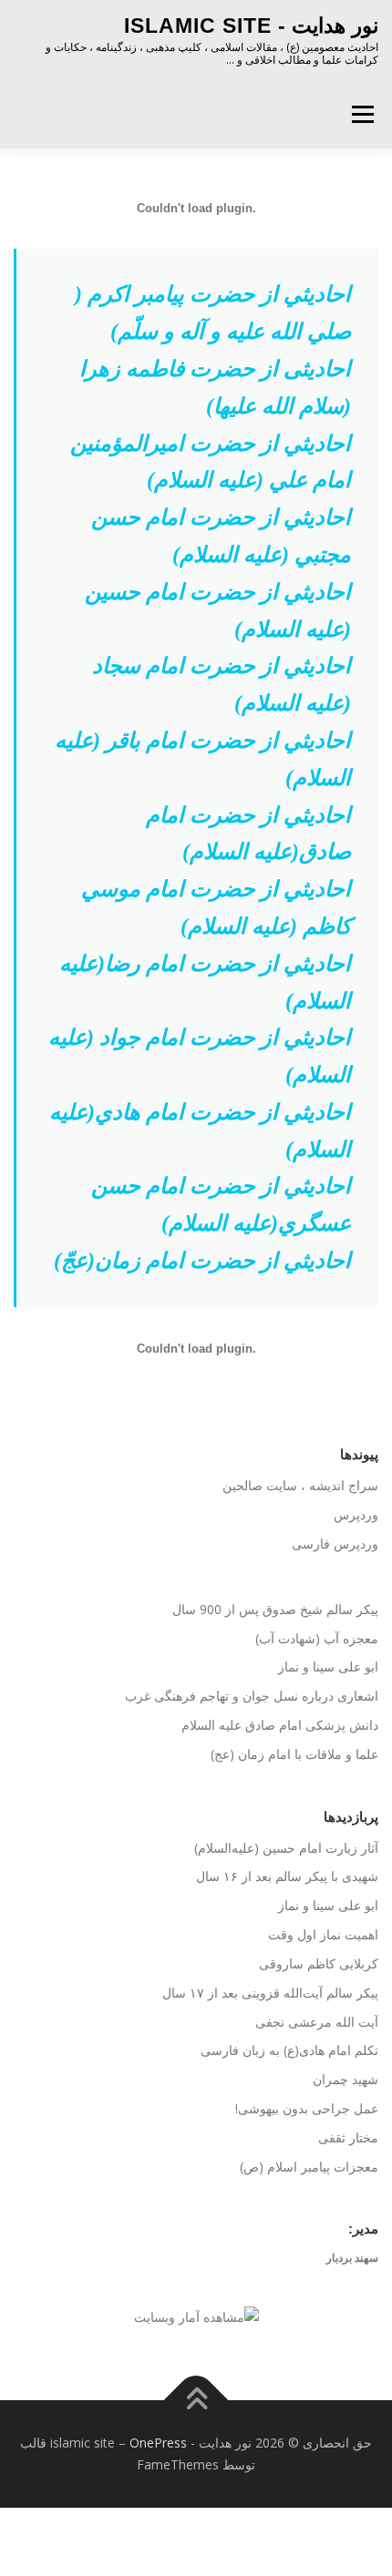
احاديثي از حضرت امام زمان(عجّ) (202, 1261)
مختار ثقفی (348, 2137)
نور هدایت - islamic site (251, 26)
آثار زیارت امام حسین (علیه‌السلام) (286, 1848)
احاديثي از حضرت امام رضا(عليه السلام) (205, 982)
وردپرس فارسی (335, 1544)
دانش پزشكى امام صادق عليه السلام (280, 1725)
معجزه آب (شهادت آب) (317, 1638)
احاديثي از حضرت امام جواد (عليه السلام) (200, 1056)
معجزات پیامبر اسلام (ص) (309, 2167)
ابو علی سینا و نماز (328, 1666)
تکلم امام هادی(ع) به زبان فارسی (289, 2050)
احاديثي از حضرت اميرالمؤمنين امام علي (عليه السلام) (211, 462)
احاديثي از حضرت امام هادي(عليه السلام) (200, 1131)
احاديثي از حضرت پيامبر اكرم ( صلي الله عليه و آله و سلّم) (213, 313)
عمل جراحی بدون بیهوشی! (307, 2108)
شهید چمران (346, 2079)
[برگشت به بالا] (196, 2401)
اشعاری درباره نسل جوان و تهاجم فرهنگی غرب (252, 1696)
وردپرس (356, 1514)
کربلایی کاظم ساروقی (319, 1963)
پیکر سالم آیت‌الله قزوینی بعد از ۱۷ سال (270, 1993)
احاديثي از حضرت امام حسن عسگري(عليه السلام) (221, 1205)
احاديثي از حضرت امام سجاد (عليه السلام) (222, 685)
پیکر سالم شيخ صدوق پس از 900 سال (275, 1609)
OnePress (158, 2443)
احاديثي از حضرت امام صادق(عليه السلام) (248, 834)
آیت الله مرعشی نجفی (317, 2022)
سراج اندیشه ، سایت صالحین (300, 1485)
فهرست (362, 114)
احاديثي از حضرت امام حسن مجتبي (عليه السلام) (221, 536)
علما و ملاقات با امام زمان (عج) (294, 1754)
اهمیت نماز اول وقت (323, 1934)
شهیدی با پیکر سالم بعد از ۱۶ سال (287, 1876)
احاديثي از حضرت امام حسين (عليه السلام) (218, 611)
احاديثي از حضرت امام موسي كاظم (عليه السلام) (216, 908)
